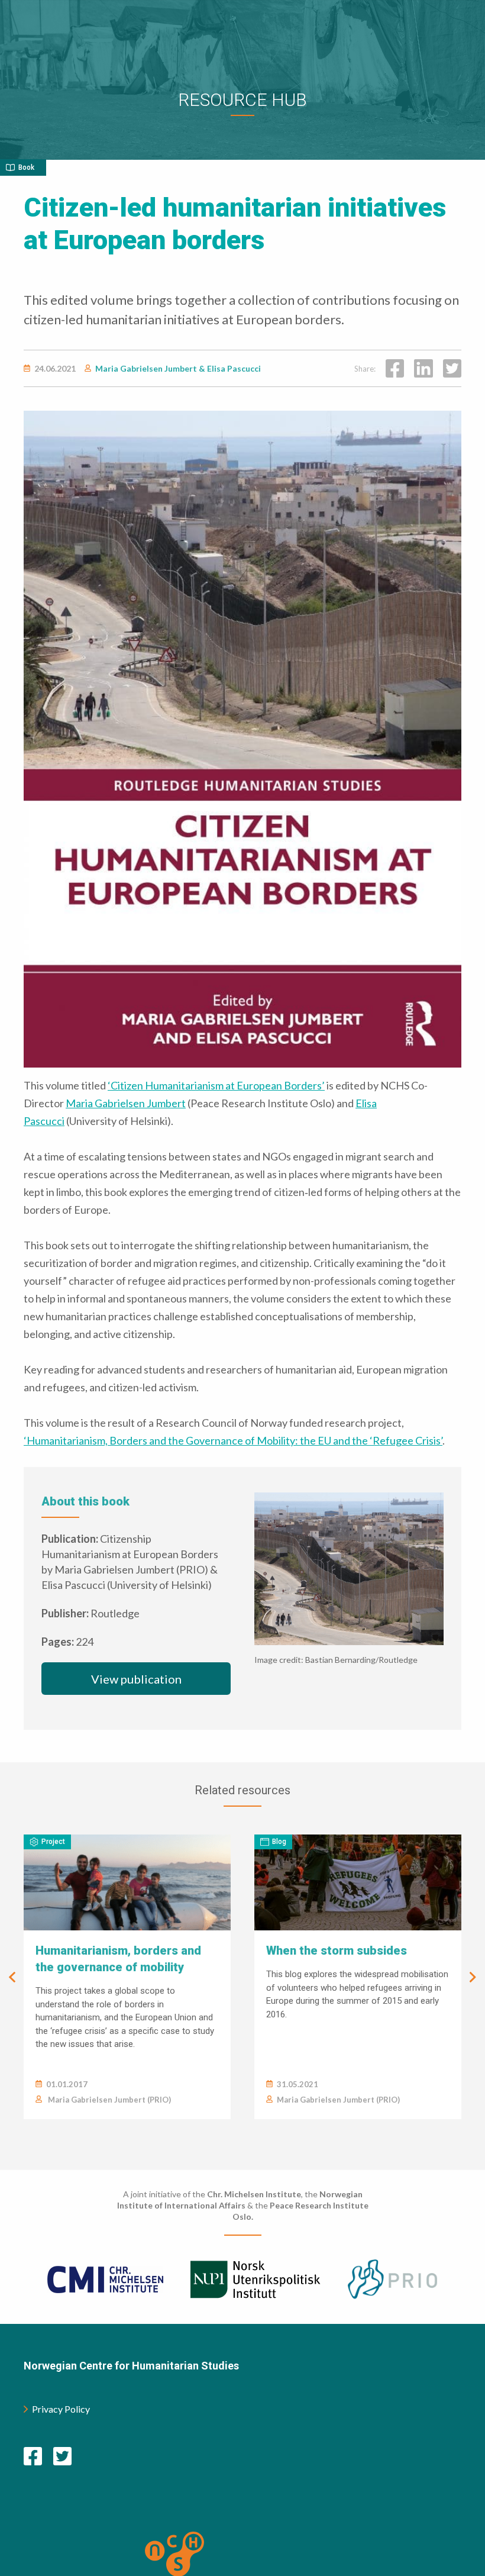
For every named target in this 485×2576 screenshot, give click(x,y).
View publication (136, 1679)
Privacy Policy (61, 2409)
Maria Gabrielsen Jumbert (126, 1103)
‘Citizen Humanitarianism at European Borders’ (216, 1085)
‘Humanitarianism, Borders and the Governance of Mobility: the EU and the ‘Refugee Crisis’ (233, 1440)
